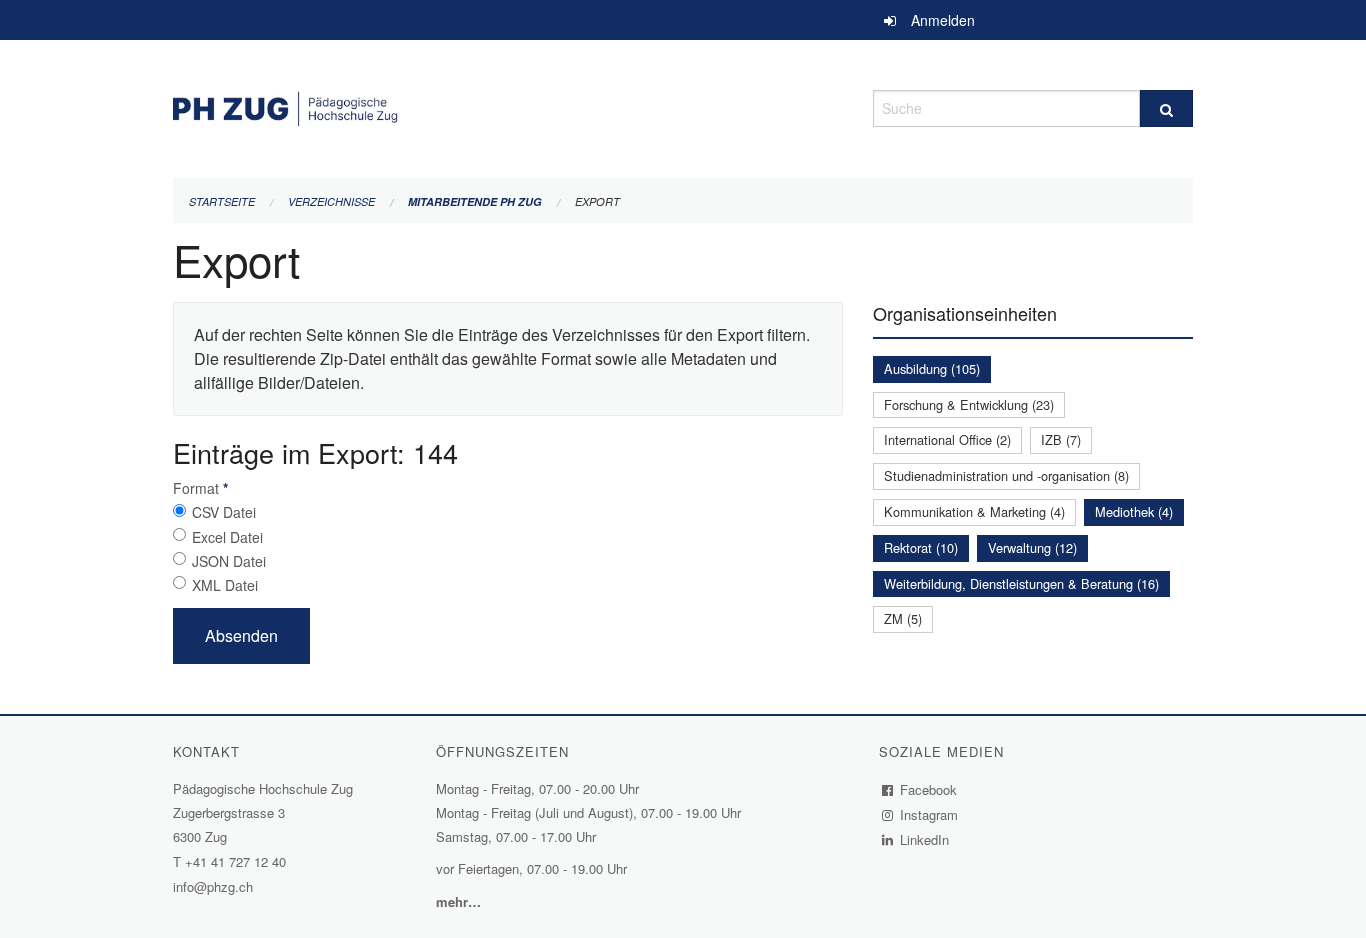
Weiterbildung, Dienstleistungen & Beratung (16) (1021, 583)
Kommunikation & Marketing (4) (974, 511)
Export (597, 201)
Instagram (929, 814)
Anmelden (943, 20)
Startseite (222, 201)
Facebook (929, 789)
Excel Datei (227, 537)
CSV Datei (224, 512)
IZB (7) (1061, 439)
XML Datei (225, 585)
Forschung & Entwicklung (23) (969, 404)
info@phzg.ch (213, 886)
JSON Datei (229, 561)
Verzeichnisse (331, 201)
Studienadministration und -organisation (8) (1006, 475)
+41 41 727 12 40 (235, 861)
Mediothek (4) (1134, 511)
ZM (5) (903, 618)
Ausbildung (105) (932, 368)
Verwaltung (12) (1032, 547)
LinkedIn (925, 839)
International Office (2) (947, 439)
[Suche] (1166, 108)
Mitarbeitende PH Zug (475, 201)
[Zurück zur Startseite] (508, 105)
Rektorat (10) (921, 547)
